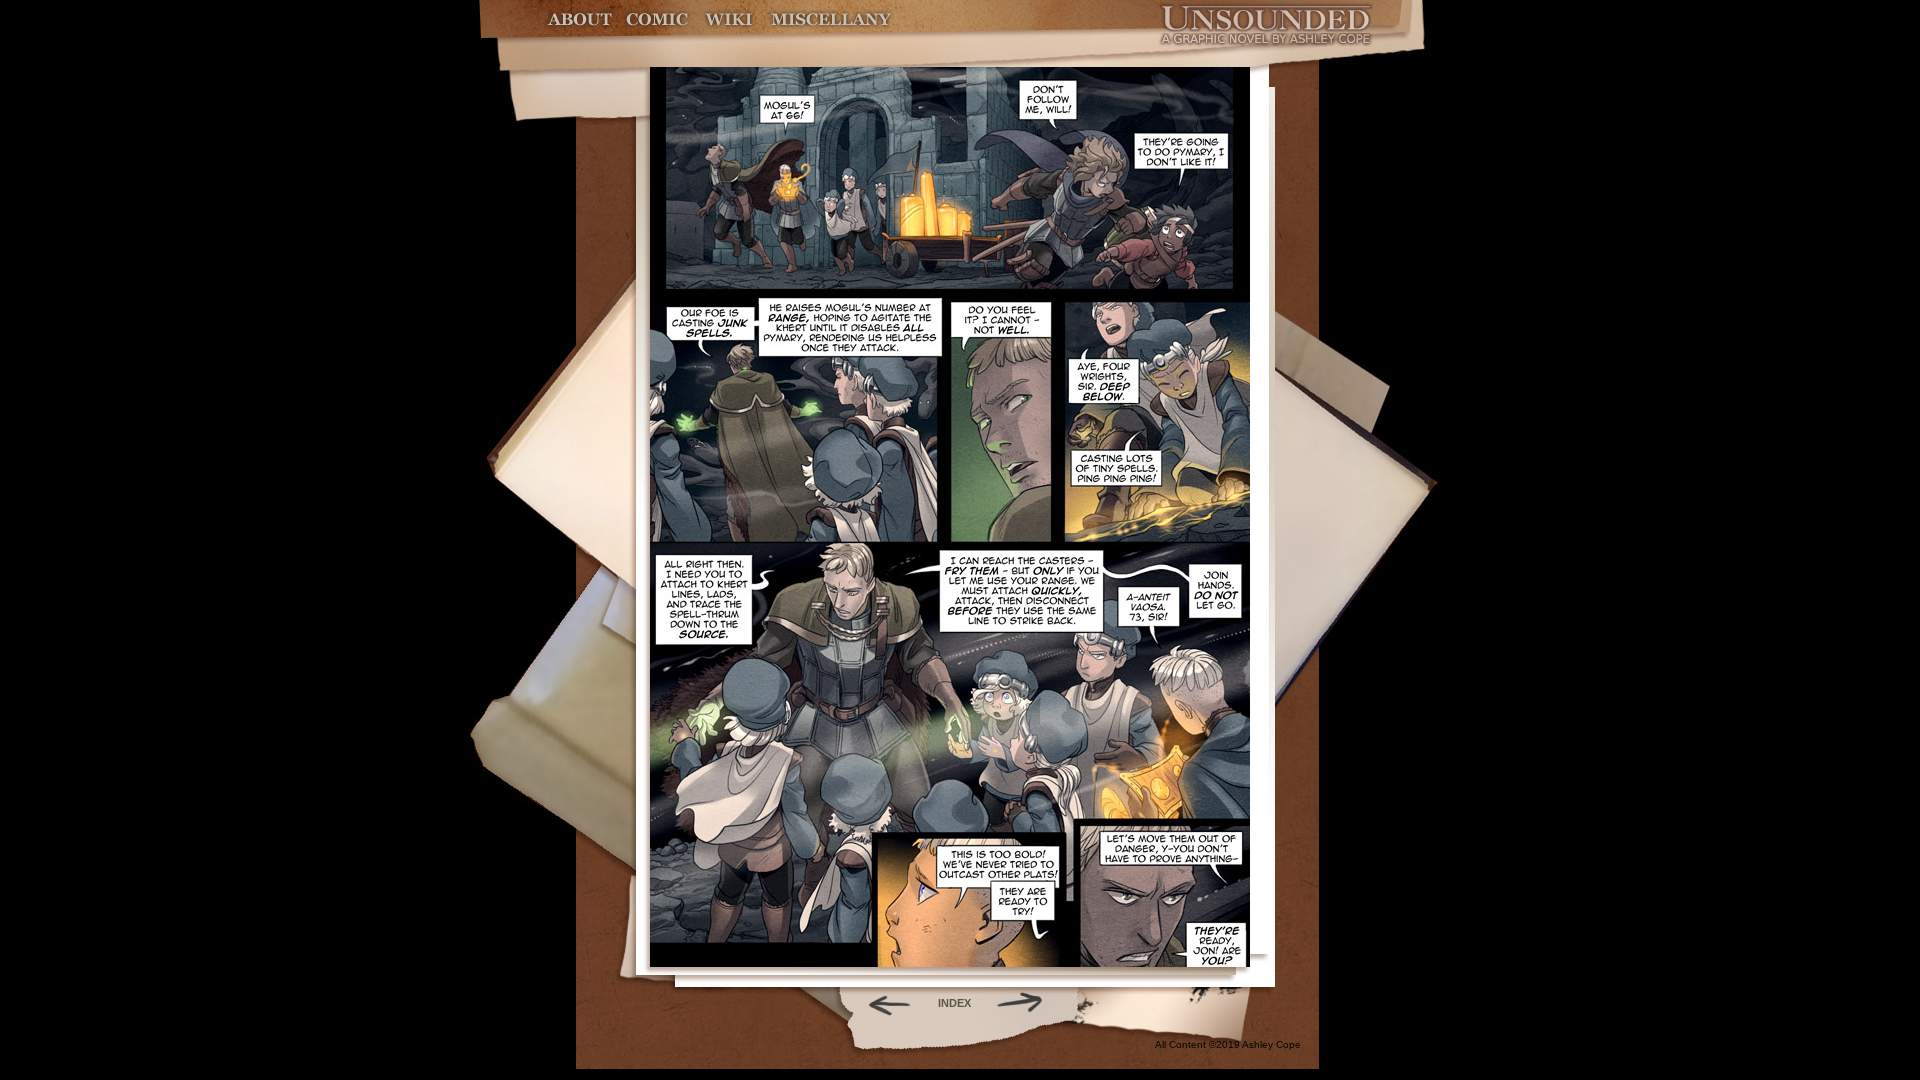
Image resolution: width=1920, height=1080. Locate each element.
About (581, 19)
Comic (657, 19)
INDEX (954, 1003)
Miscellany (831, 19)
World (729, 19)
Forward (1026, 1003)
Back (881, 1003)
